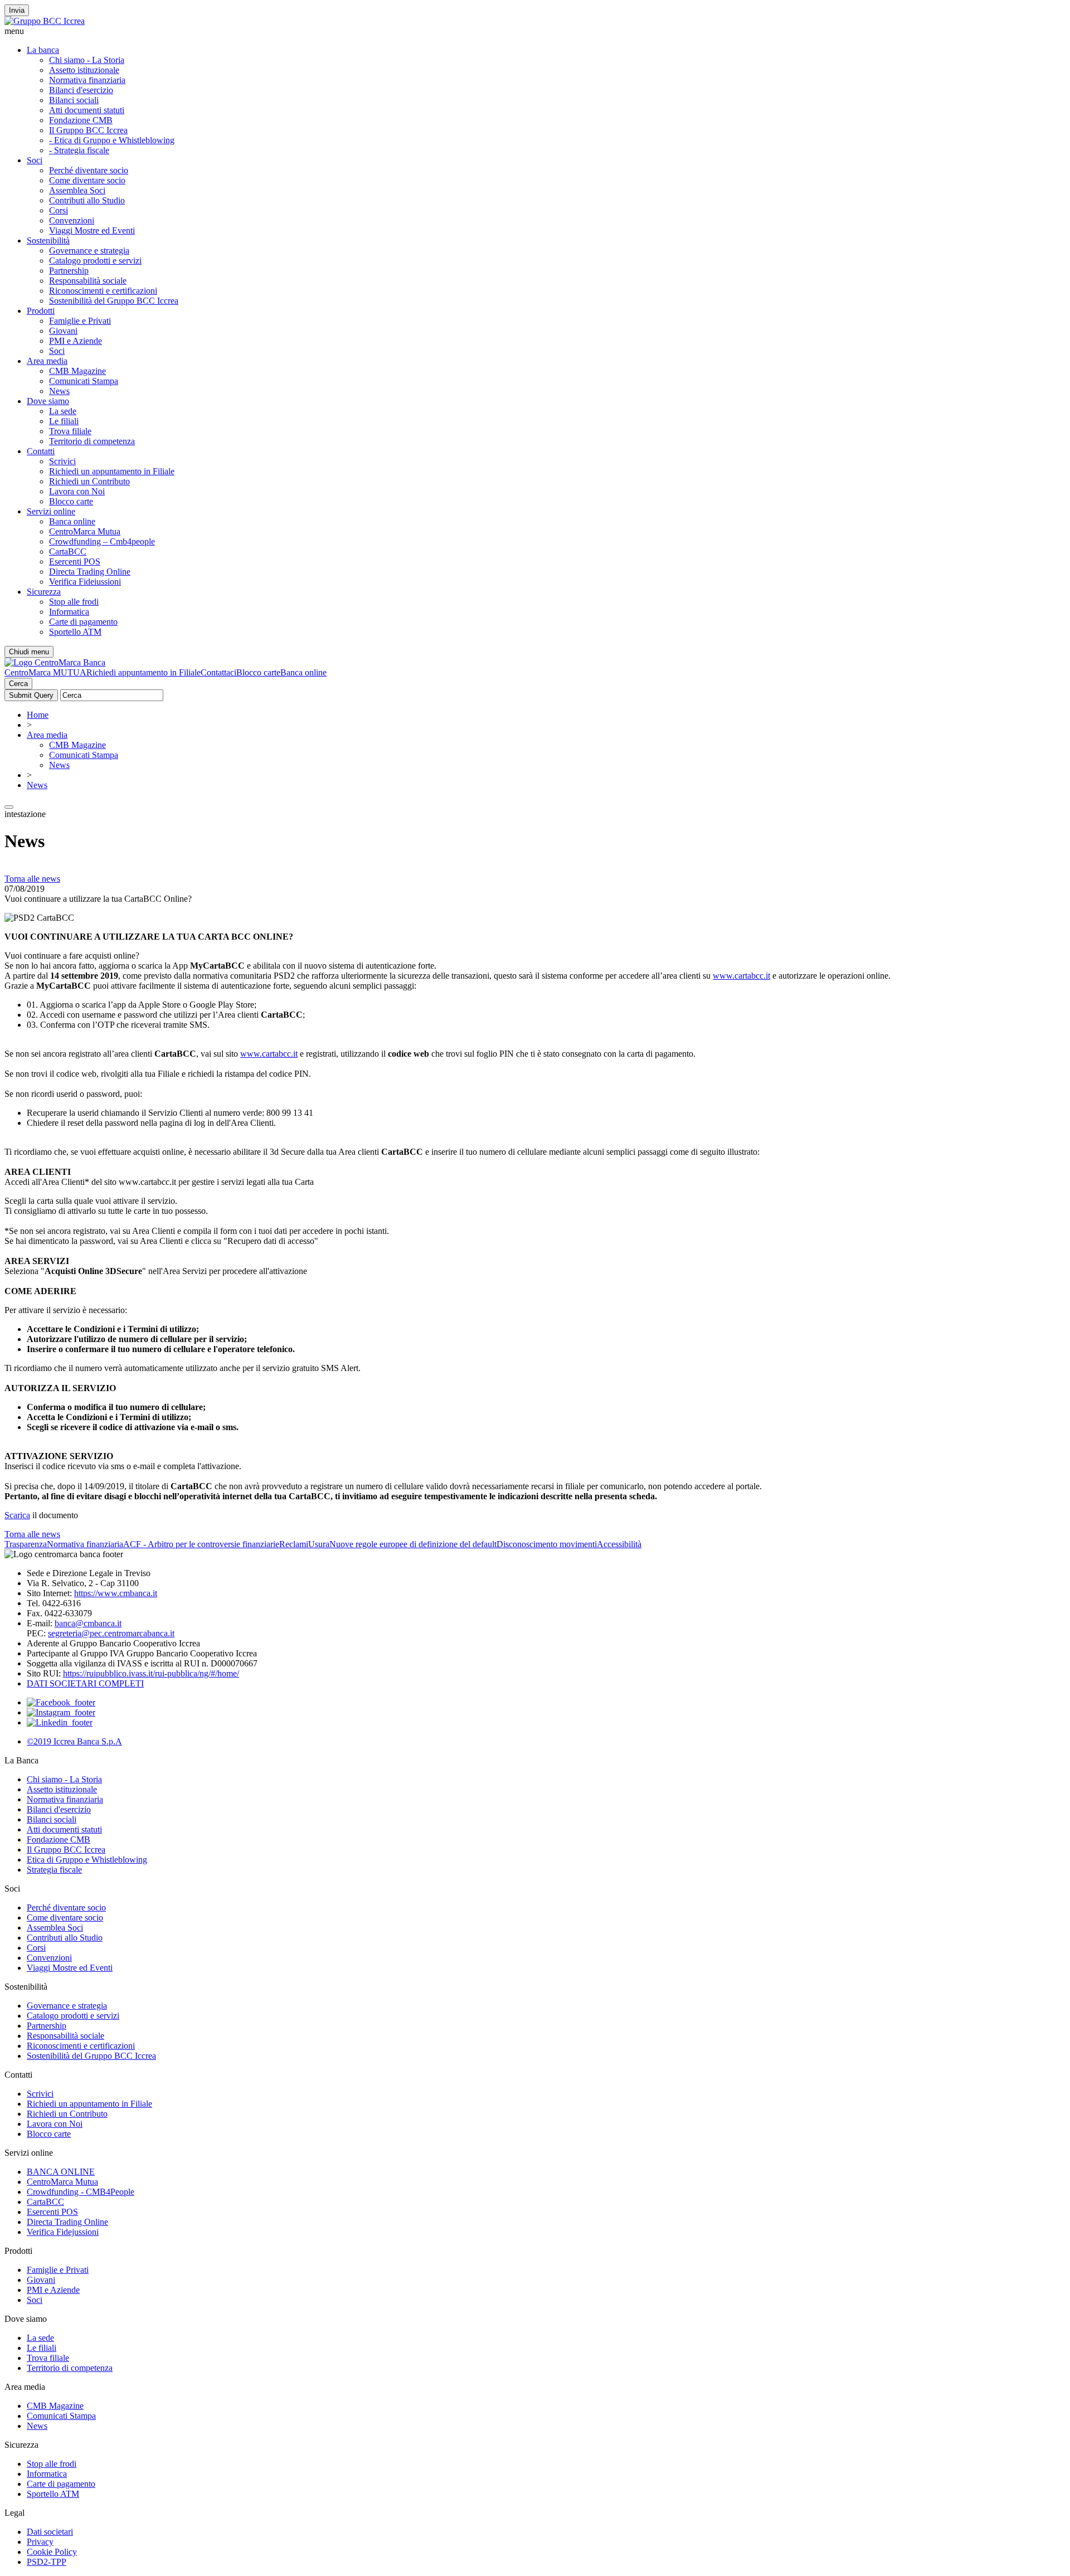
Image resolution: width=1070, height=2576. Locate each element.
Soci (35, 160)
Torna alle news (32, 879)
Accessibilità (619, 1544)
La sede (63, 411)
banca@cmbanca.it (88, 1623)
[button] (535, 31)
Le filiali (64, 421)
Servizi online (51, 511)
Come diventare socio (87, 180)
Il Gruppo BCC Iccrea (88, 130)
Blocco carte (71, 501)
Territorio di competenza (92, 441)
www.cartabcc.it (741, 976)
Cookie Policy (52, 2552)
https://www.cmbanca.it (116, 1593)
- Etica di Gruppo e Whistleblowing (112, 140)
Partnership (69, 271)
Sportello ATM (75, 632)
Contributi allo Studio (87, 200)
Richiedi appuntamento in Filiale (144, 672)
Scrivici (62, 461)
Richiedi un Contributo (89, 481)
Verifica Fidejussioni (63, 2232)
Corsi (59, 210)
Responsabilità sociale (88, 281)
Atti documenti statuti (87, 110)
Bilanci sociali (74, 100)
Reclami (294, 1544)
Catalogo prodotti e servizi (95, 261)
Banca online (72, 521)
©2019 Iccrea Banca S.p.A (74, 1741)
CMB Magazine (77, 371)
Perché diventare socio (89, 170)
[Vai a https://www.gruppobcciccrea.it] (45, 21)
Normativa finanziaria (87, 80)
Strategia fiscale (54, 1870)
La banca (43, 50)
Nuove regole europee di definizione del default (413, 1544)
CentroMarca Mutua (85, 531)
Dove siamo (48, 401)
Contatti (41, 451)
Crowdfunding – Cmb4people (102, 541)
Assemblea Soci (77, 190)
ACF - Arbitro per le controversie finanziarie (201, 1544)
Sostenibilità (48, 240)
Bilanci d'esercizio (81, 90)
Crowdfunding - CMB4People (81, 2192)
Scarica (17, 1515)
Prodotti (41, 311)
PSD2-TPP (47, 2562)
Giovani (63, 331)
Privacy (40, 2542)
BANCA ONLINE (61, 2172)
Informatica (69, 612)
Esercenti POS (75, 562)
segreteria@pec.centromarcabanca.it (111, 1633)
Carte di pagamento (83, 622)
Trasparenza (26, 1544)
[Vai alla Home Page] (55, 662)
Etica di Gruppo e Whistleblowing (87, 1860)
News (59, 391)
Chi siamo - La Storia (87, 60)
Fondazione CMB (81, 120)
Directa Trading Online (90, 572)
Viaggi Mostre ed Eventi (92, 230)
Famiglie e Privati (80, 321)
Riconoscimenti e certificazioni (103, 291)
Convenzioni (72, 220)
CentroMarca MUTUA (45, 672)
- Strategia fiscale (79, 150)
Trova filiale (70, 431)
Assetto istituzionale (84, 70)
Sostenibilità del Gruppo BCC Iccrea (114, 301)
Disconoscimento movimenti (547, 1544)
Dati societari (50, 2532)
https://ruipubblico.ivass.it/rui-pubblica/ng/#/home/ (151, 1673)
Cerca (18, 684)
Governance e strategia (89, 251)
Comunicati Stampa (84, 381)
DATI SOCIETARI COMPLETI (85, 1683)
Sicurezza (44, 592)
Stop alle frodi (74, 602)
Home (38, 715)
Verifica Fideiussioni (85, 582)
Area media (47, 361)
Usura (319, 1544)
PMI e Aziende (76, 341)
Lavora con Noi (77, 491)
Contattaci (218, 672)
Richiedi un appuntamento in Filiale (112, 471)
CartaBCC (68, 551)
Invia (17, 10)
